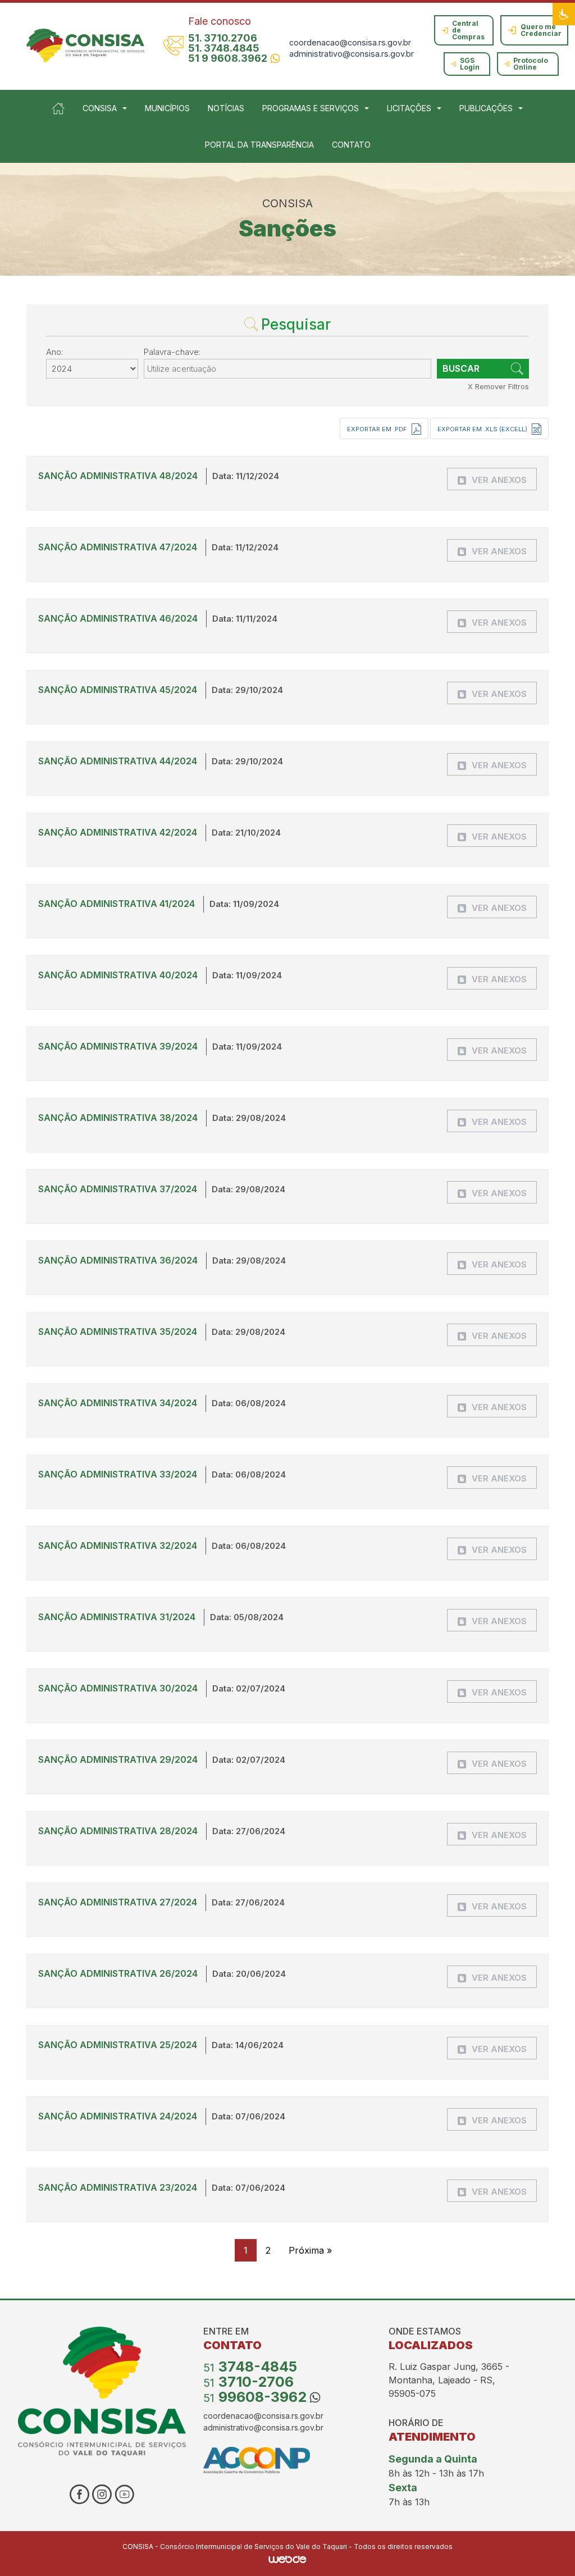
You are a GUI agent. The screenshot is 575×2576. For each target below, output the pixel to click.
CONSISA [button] (100, 108)
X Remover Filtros (498, 386)
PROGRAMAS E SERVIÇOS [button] (311, 108)
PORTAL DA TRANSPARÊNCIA (259, 145)
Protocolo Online (531, 64)
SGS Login (470, 64)
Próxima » (310, 2250)
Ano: (54, 352)
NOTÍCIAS (226, 108)
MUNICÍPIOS (167, 108)
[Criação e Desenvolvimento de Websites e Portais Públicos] (287, 2559)
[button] (564, 14)
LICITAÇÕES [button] (409, 108)
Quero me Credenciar (541, 30)
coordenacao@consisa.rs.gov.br (350, 42)
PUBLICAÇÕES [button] (486, 108)
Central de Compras (468, 30)
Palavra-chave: (172, 352)
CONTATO (351, 145)
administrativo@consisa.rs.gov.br (352, 54)
